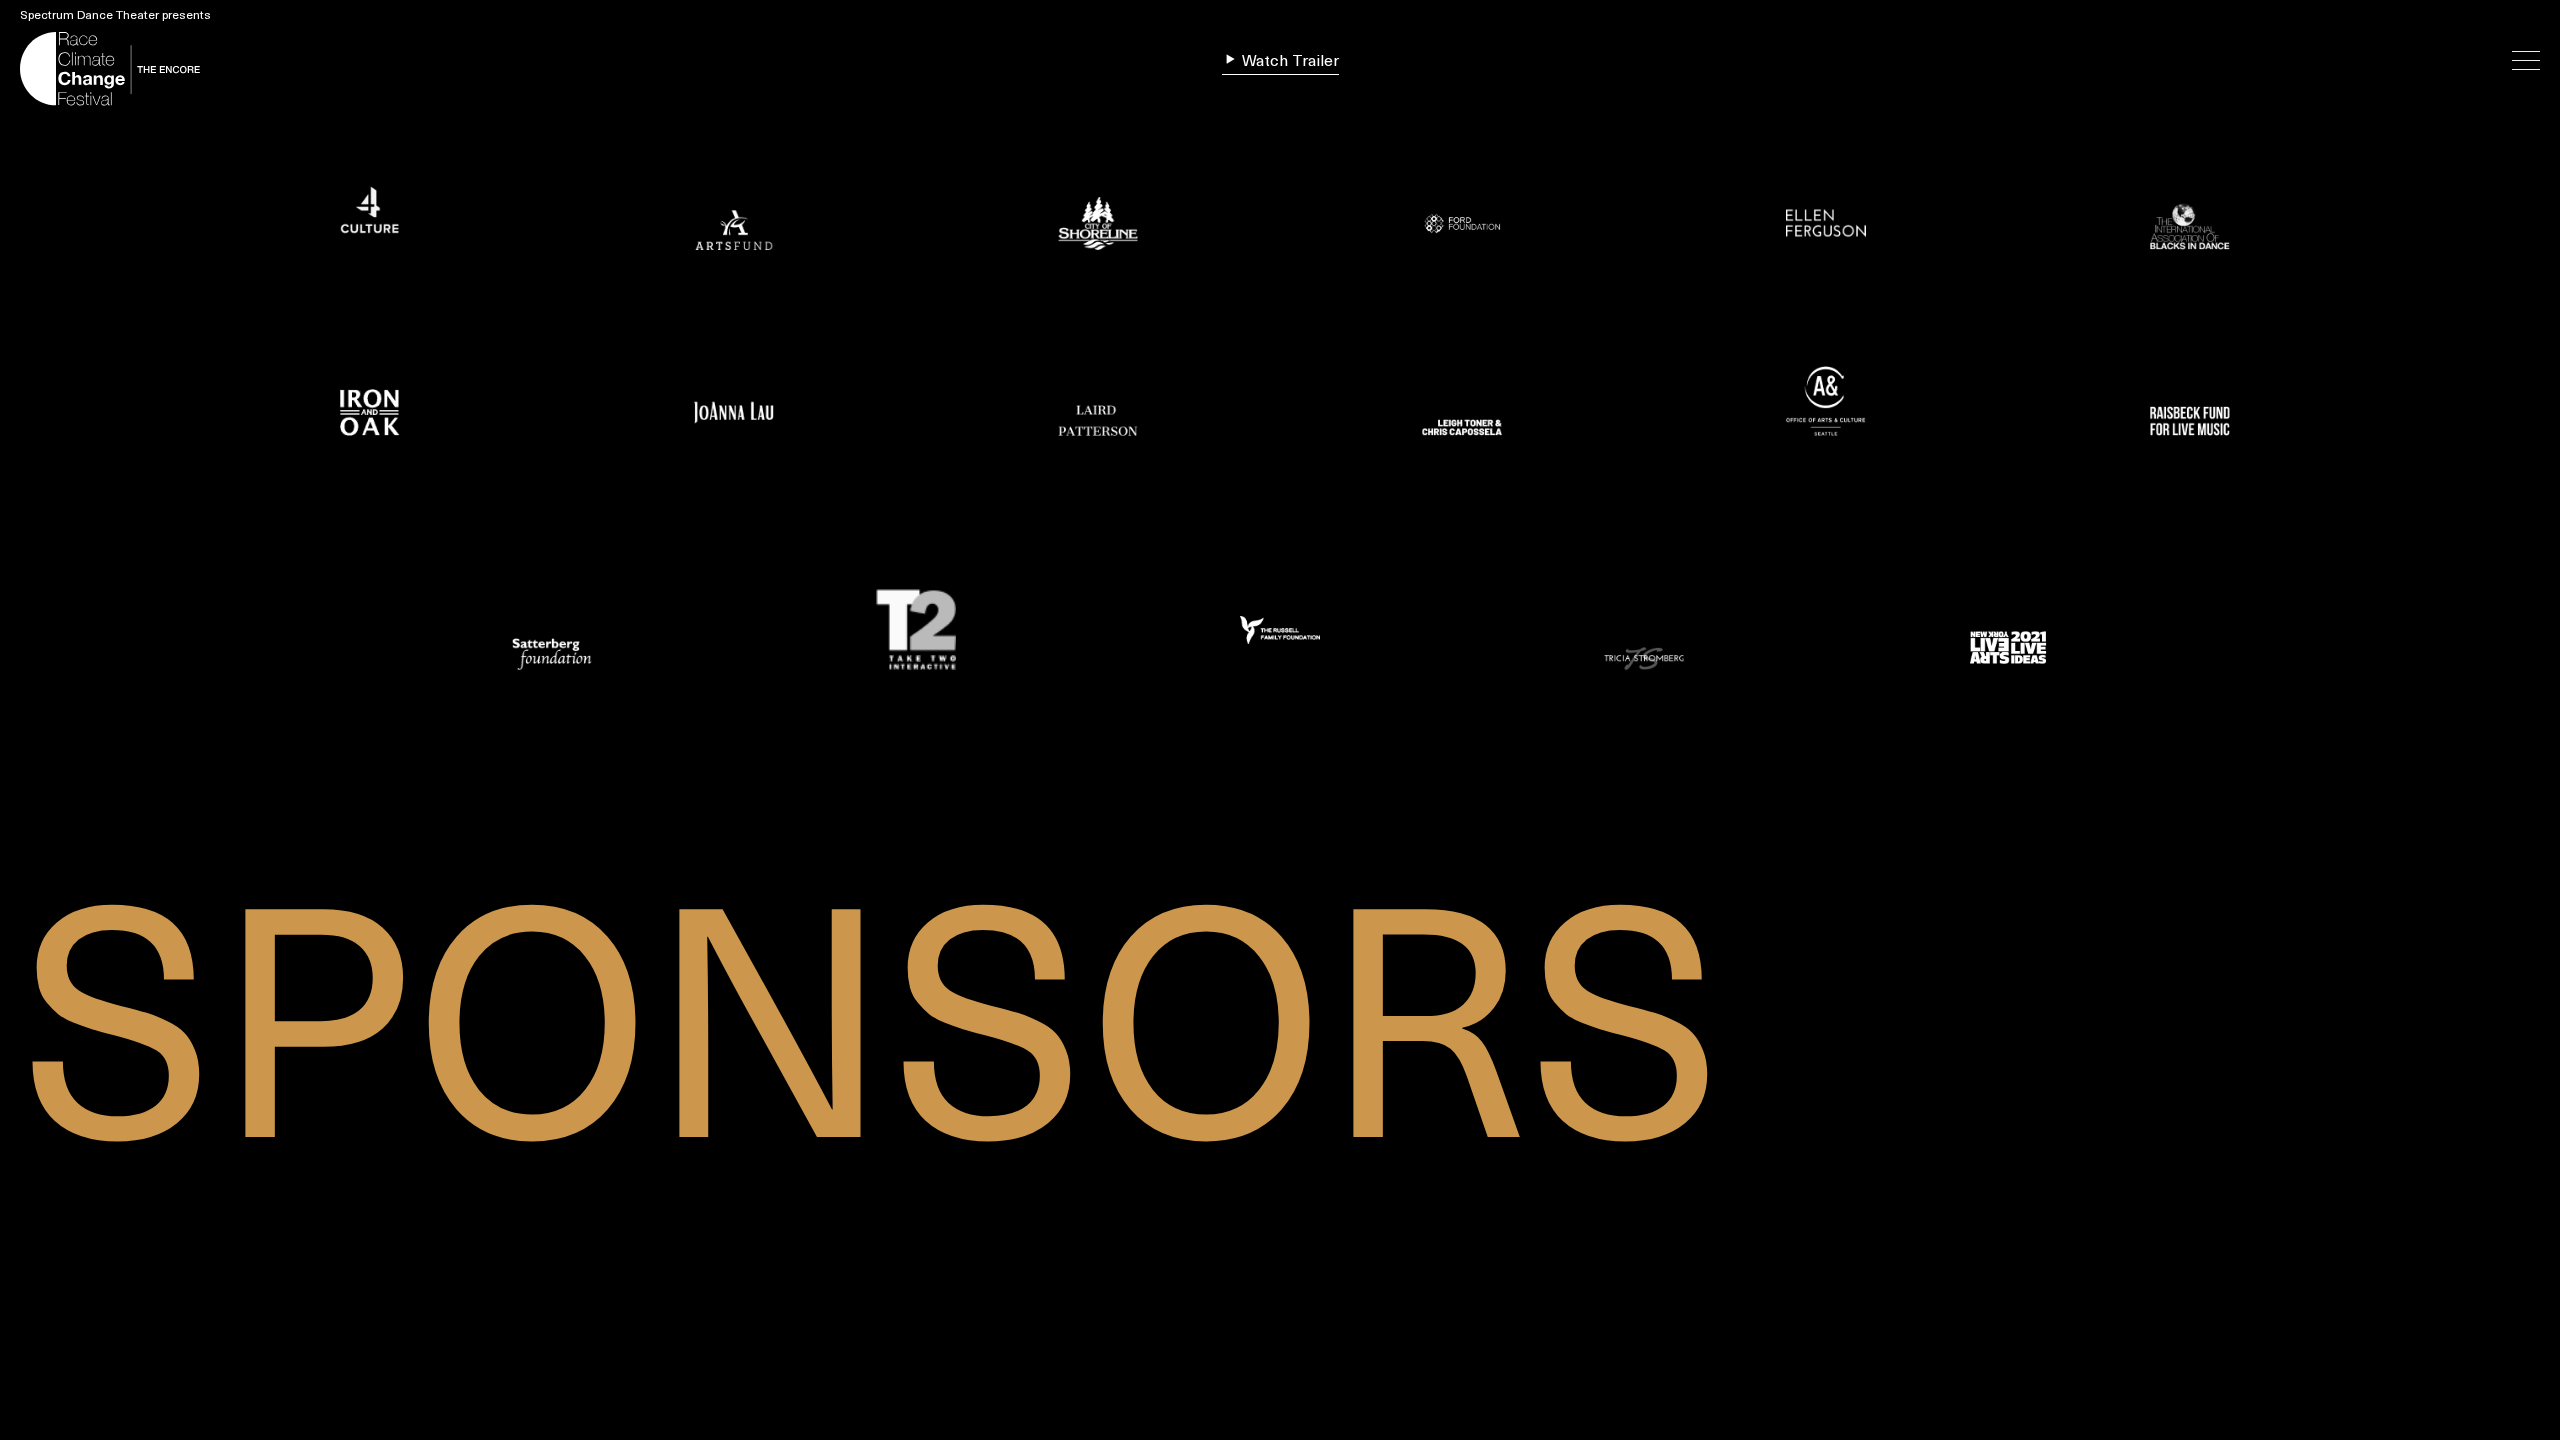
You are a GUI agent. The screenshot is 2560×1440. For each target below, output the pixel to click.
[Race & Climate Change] (145, 66)
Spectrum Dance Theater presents (115, 16)
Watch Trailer (1288, 62)
